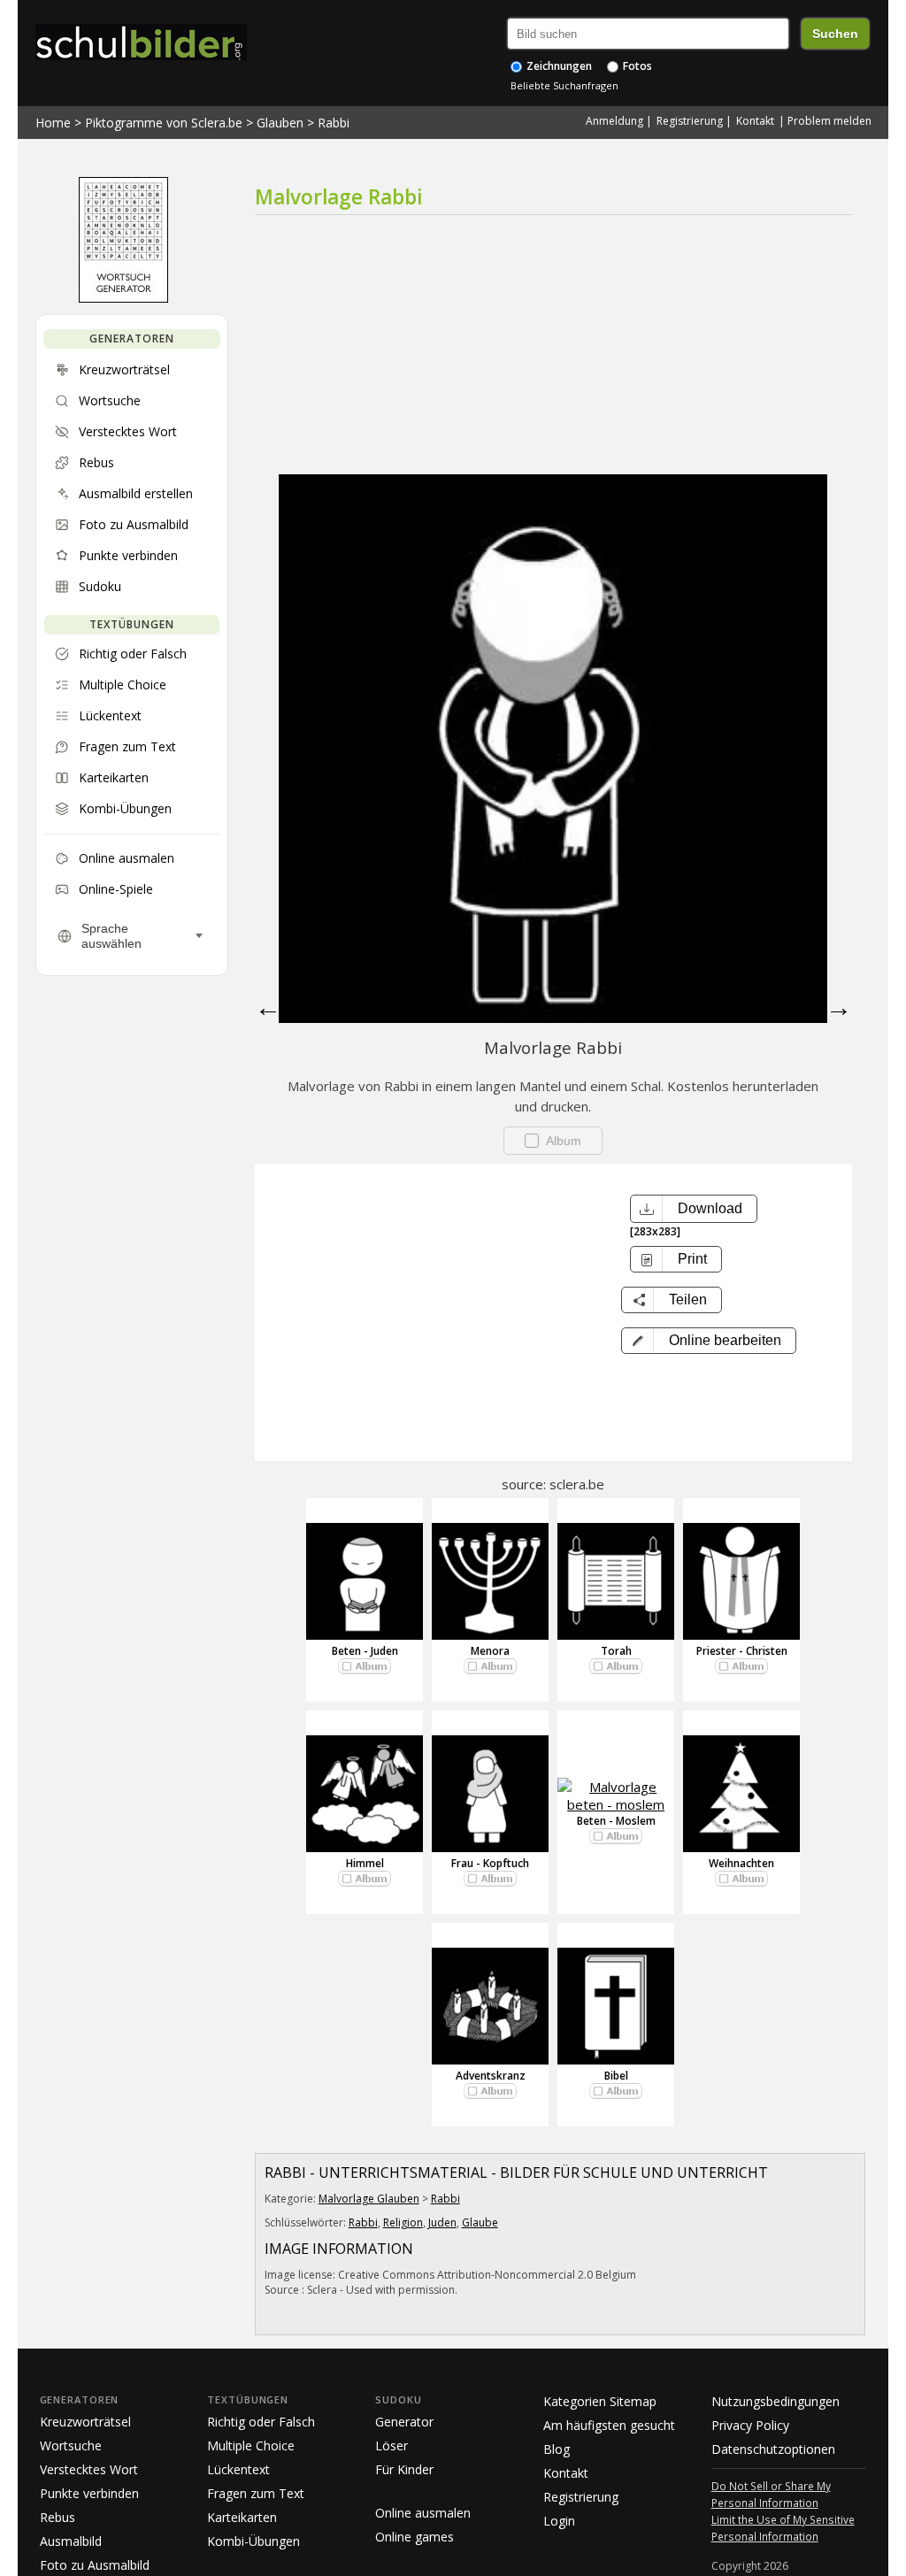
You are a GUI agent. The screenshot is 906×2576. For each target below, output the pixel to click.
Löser (392, 2445)
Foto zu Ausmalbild (95, 2565)
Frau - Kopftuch (490, 1863)
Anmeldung (614, 121)
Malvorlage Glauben (369, 2199)
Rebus (58, 2517)
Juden (442, 2222)
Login (559, 2521)
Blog (557, 2449)
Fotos (636, 66)
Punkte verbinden (89, 2493)
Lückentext (238, 2469)
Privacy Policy (750, 2425)
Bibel (616, 2076)
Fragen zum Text (256, 2493)
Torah (616, 1651)
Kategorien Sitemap (600, 2401)
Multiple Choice (251, 2445)
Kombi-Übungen (253, 2541)
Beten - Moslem (616, 1821)
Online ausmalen (423, 2513)
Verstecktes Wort (89, 2469)
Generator (404, 2422)
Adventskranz (491, 2076)
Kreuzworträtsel (85, 2422)
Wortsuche (71, 2445)
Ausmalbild (71, 2541)
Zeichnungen (558, 66)
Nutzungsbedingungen (775, 2401)
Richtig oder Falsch (261, 2422)
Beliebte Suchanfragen (564, 85)
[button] (709, 1341)
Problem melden (829, 121)
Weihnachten (741, 1863)
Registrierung (690, 121)
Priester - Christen (742, 1651)
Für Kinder (404, 2469)
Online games (415, 2537)
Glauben (280, 123)
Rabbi (334, 123)
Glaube (480, 2222)
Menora (490, 1651)
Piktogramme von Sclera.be (164, 123)
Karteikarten (242, 2517)
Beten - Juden (365, 1651)
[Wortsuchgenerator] (123, 298)
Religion (403, 2222)
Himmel (365, 1863)
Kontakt (755, 121)
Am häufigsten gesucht (609, 2425)
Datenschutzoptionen (773, 2449)
